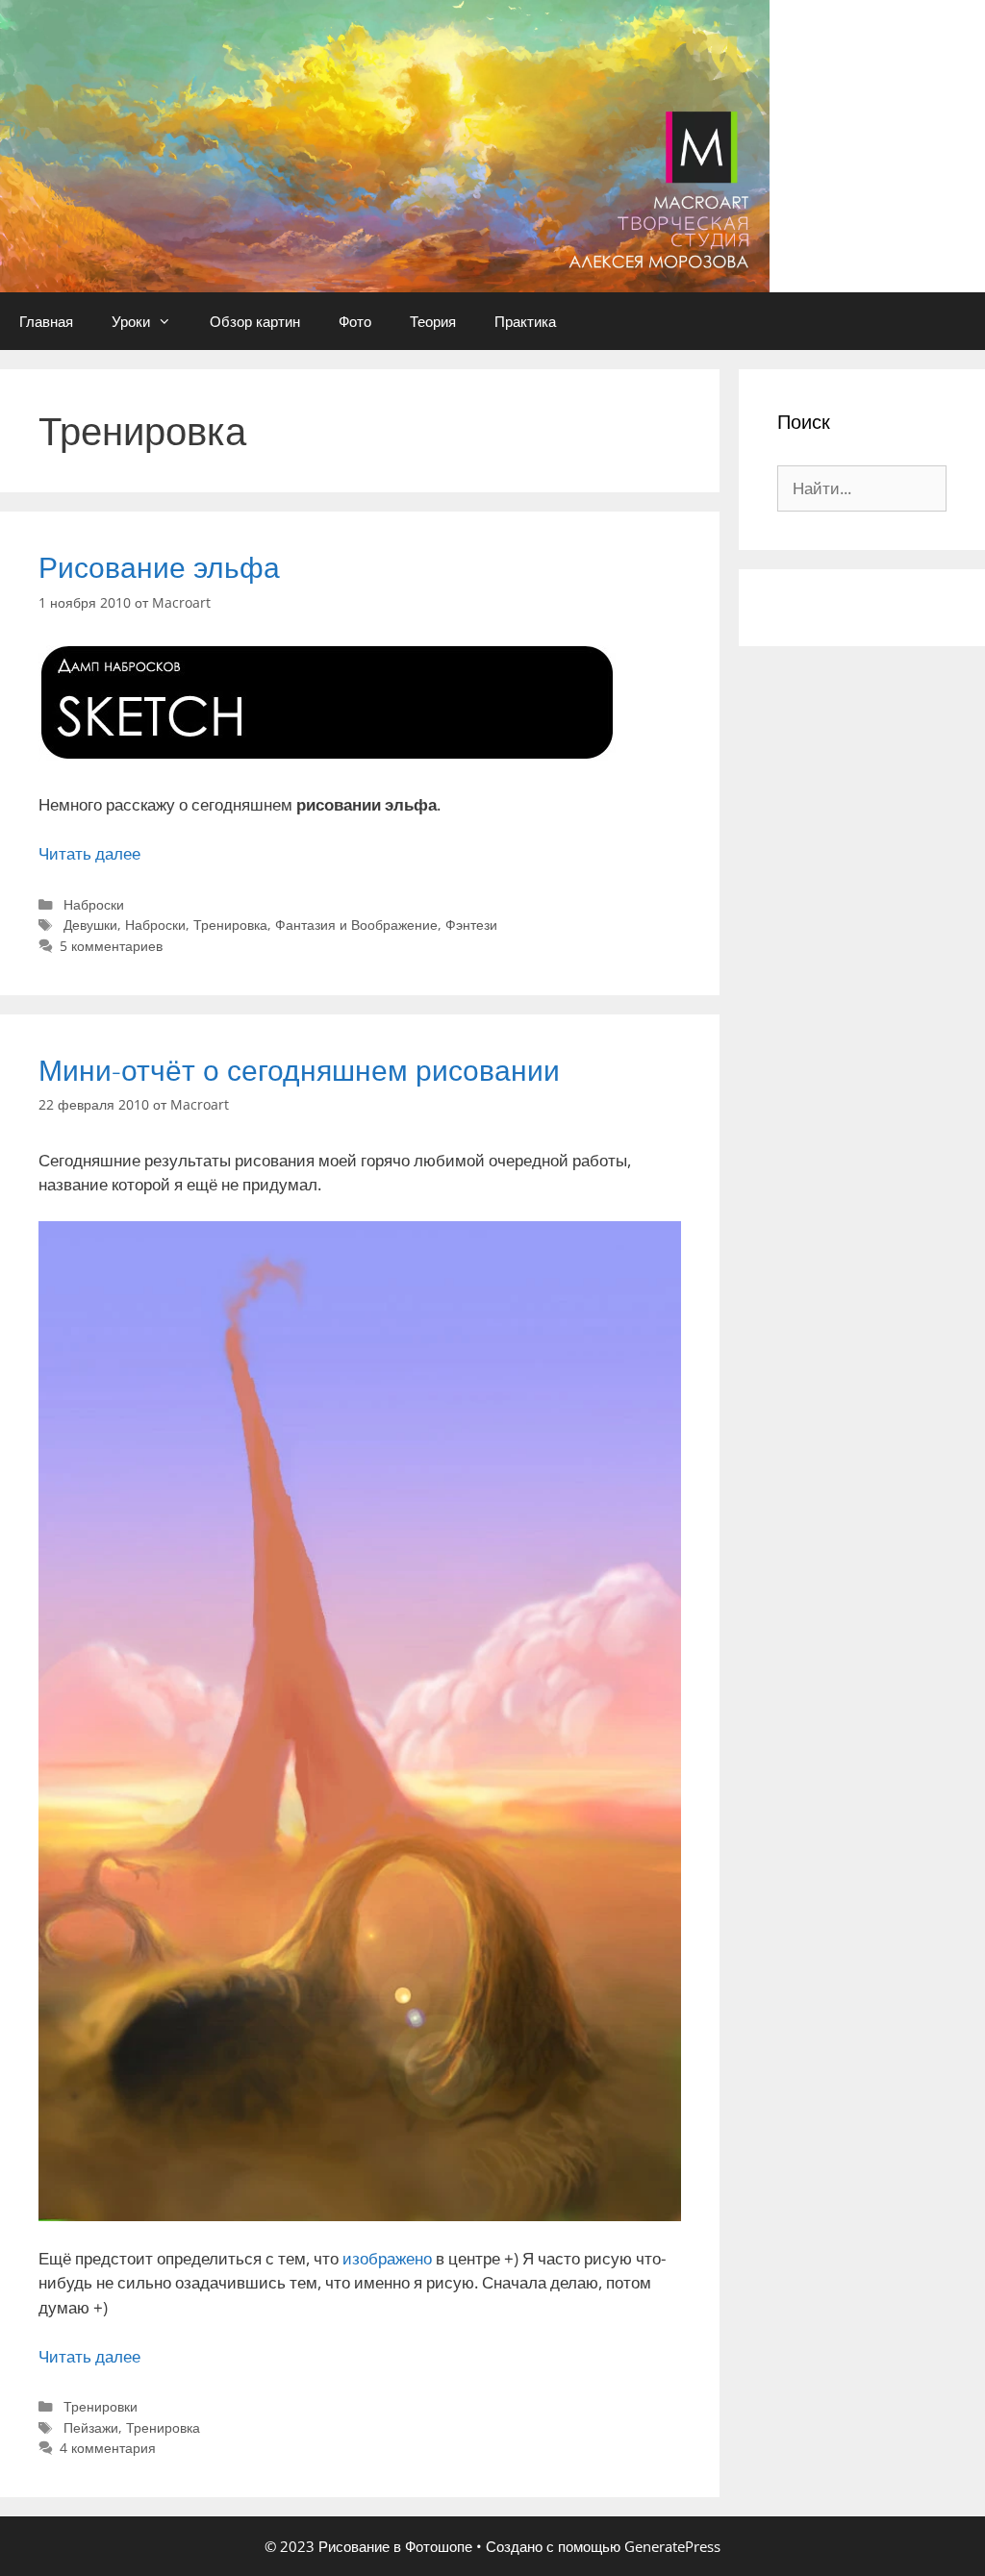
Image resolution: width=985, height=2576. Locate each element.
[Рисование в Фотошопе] (385, 145)
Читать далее (89, 853)
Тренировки (101, 2406)
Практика (525, 321)
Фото (355, 321)
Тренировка (230, 925)
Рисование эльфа (159, 567)
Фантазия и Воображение (356, 925)
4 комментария (108, 2448)
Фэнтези (471, 925)
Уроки (131, 321)
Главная (46, 321)
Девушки (90, 925)
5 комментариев (111, 946)
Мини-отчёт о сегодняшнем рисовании (299, 1070)
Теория (433, 321)
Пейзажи (91, 2427)
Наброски (94, 904)
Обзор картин (255, 321)
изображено (387, 2258)
